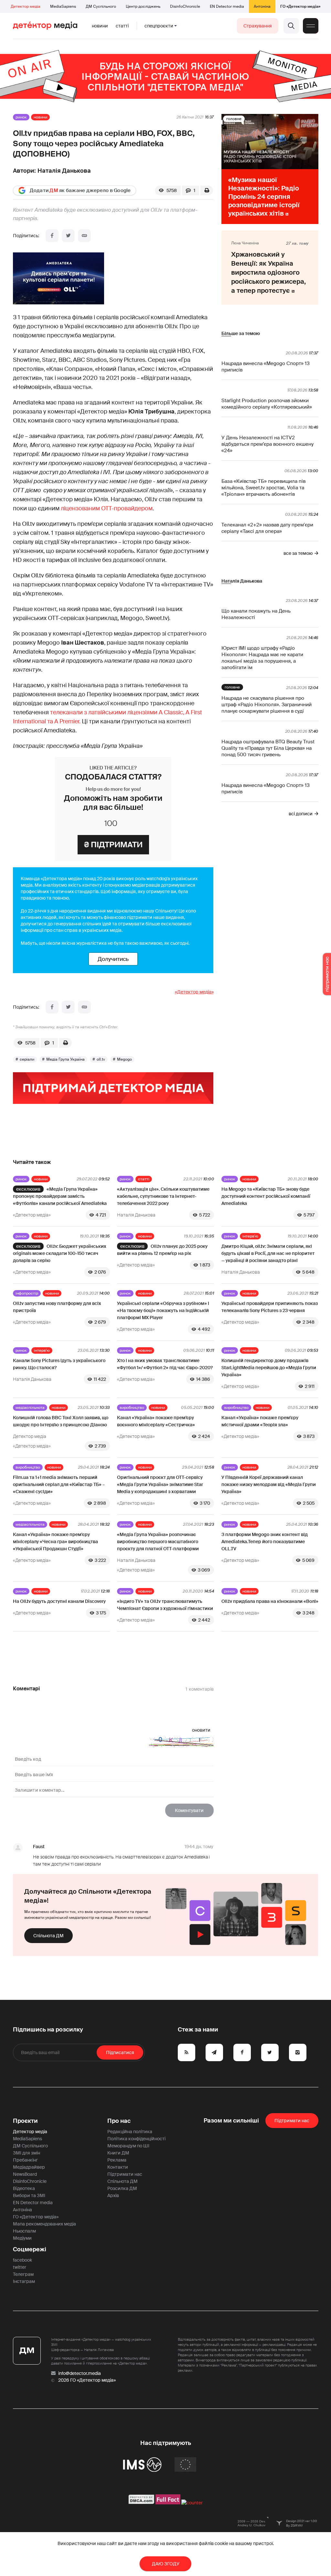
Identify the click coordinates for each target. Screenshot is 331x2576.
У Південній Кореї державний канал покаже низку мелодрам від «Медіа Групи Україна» (269, 1484)
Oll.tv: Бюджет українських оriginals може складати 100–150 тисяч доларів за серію (60, 1253)
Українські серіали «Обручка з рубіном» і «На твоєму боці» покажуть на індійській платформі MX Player (163, 1310)
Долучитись (113, 959)
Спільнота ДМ (48, 1936)
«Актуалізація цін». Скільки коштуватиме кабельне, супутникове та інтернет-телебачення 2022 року (163, 1196)
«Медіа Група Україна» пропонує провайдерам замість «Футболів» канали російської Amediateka (60, 1196)
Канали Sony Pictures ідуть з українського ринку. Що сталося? (59, 1364)
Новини (100, 26)
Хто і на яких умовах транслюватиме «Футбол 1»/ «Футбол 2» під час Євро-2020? (165, 1364)
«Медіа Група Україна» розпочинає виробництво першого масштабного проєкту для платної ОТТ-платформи (158, 1542)
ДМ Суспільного (101, 6)
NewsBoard (25, 2174)
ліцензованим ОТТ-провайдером (107, 508)
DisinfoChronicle (185, 6)
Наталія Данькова (64, 171)
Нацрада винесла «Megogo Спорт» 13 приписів (266, 367)
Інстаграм (24, 2281)
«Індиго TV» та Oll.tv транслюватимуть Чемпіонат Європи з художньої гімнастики (165, 1605)
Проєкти (25, 2121)
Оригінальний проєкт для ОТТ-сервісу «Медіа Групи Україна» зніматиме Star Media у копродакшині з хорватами (160, 1484)
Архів (113, 2195)
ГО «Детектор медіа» (300, 6)
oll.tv (101, 1059)
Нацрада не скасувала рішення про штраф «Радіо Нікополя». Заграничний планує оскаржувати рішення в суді (267, 705)
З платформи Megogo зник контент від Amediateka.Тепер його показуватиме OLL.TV (265, 1542)
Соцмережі (30, 2249)
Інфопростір (27, 1293)
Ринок (21, 117)
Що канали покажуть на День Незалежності (256, 614)
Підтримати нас (125, 2174)
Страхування (258, 26)
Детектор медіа (26, 6)
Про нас (119, 2121)
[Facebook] (52, 236)
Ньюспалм (24, 2231)
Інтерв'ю (250, 1236)
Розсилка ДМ (122, 2188)
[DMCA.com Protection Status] (141, 2503)
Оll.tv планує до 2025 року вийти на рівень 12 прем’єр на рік (162, 1250)
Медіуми (22, 2238)
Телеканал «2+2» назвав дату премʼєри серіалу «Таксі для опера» (267, 528)
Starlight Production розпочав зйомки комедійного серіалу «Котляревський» (267, 404)
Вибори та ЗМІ (29, 2195)
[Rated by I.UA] (192, 2503)
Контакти (118, 2167)
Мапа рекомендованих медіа (44, 2224)
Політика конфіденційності (136, 2139)
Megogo (124, 1059)
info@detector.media (80, 2373)
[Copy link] (84, 236)
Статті (122, 26)
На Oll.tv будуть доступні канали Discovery (59, 1601)
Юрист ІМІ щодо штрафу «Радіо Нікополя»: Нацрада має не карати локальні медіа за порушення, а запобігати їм (262, 658)
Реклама (117, 2160)
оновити (201, 1730)
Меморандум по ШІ (128, 2146)
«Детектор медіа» (194, 992)
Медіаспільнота (30, 1408)
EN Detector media (227, 6)
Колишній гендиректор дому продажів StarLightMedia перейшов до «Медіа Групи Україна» (269, 1368)
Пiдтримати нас (292, 2121)
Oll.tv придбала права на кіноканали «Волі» (270, 1601)
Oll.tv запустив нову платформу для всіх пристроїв (57, 1307)
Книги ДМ (118, 2153)
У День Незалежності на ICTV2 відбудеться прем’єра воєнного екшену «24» (267, 444)
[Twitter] (68, 236)
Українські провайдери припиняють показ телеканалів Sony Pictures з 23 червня (270, 1307)
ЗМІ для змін (27, 2153)
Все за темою (298, 553)
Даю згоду (166, 2564)
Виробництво (132, 1408)
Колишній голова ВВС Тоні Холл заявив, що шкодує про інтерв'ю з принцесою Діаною (61, 1421)
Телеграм (23, 2274)
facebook (22, 2260)
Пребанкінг (25, 2160)
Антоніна (262, 6)
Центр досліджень (143, 6)
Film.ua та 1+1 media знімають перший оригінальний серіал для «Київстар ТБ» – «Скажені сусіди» (59, 1484)
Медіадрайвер (29, 2167)
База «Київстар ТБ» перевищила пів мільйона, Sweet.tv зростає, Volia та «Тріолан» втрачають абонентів (263, 488)
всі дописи (301, 814)
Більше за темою (241, 333)
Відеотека (24, 2188)
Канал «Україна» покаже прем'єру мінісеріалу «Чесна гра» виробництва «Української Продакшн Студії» (55, 1542)
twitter (20, 2267)
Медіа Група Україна (65, 1059)
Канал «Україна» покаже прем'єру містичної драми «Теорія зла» (260, 1421)
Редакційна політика (130, 2132)
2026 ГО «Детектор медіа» (87, 2380)
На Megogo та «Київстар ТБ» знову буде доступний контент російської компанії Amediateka (266, 1196)
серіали (27, 1059)
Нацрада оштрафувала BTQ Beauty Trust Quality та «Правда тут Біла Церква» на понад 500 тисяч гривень (268, 748)
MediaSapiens (63, 6)
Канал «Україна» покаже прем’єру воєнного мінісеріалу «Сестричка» (156, 1421)
